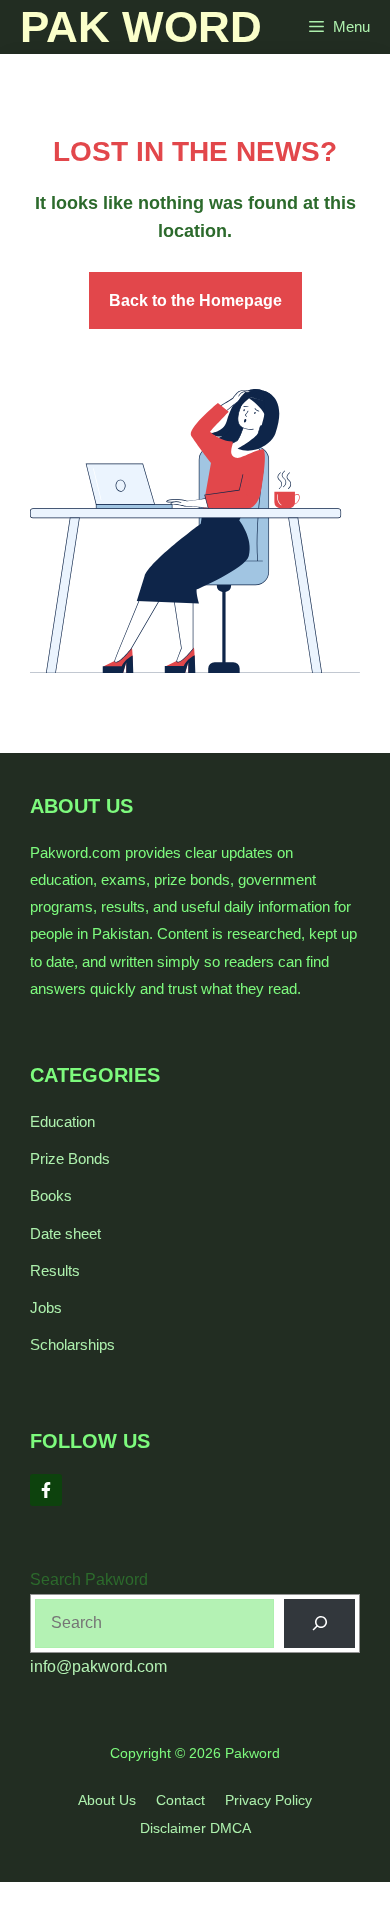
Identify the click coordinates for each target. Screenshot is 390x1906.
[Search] (319, 1623)
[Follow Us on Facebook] (46, 1490)
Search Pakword (89, 1579)
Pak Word (141, 26)
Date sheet (65, 1233)
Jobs (46, 1307)
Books (51, 1195)
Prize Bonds (70, 1158)
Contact (180, 1800)
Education (62, 1121)
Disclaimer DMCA (195, 1828)
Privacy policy (268, 1800)
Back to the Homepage (195, 300)
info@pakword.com (98, 1666)
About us (107, 1800)
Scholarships (72, 1344)
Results (55, 1270)
